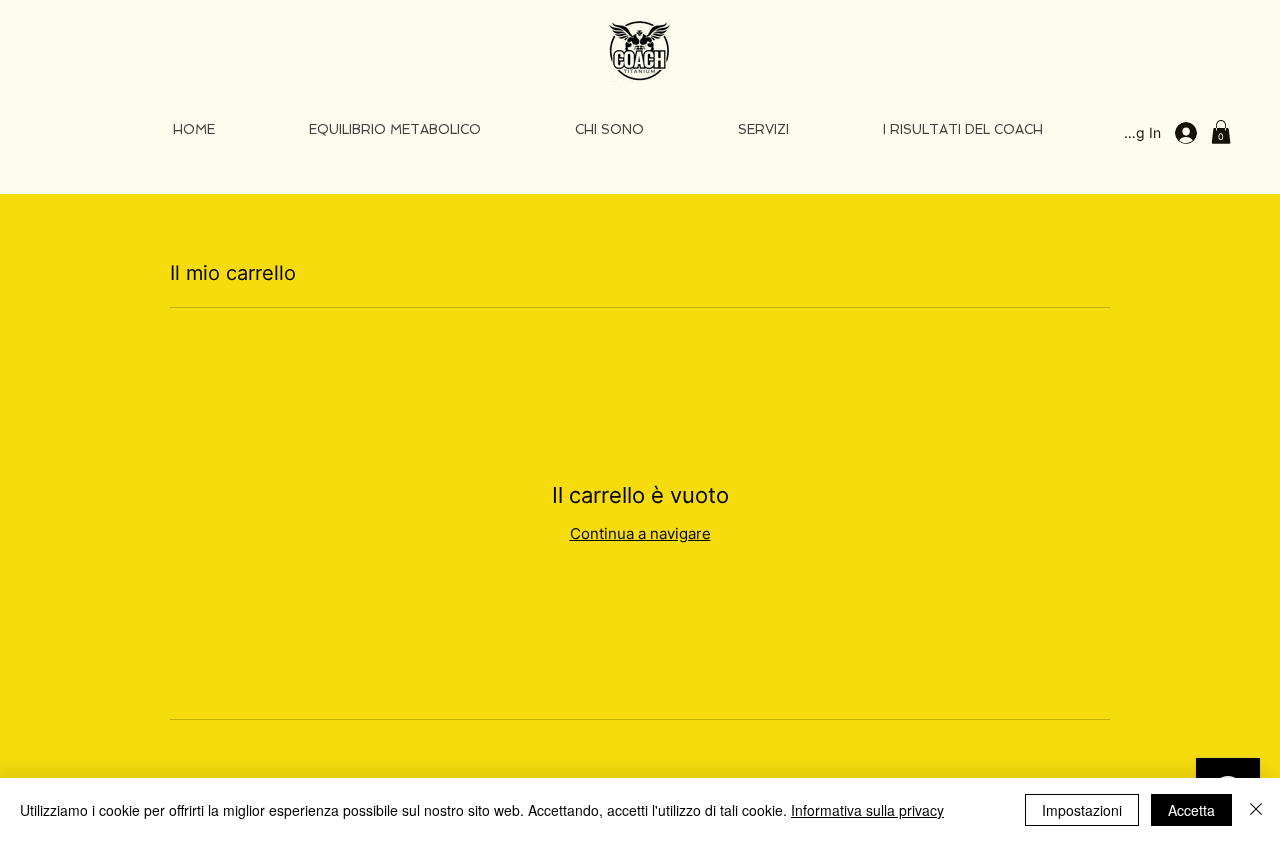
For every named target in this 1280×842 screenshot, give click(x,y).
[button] (1221, 132)
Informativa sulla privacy (867, 810)
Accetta (1191, 810)
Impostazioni (1082, 810)
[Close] (1256, 810)
